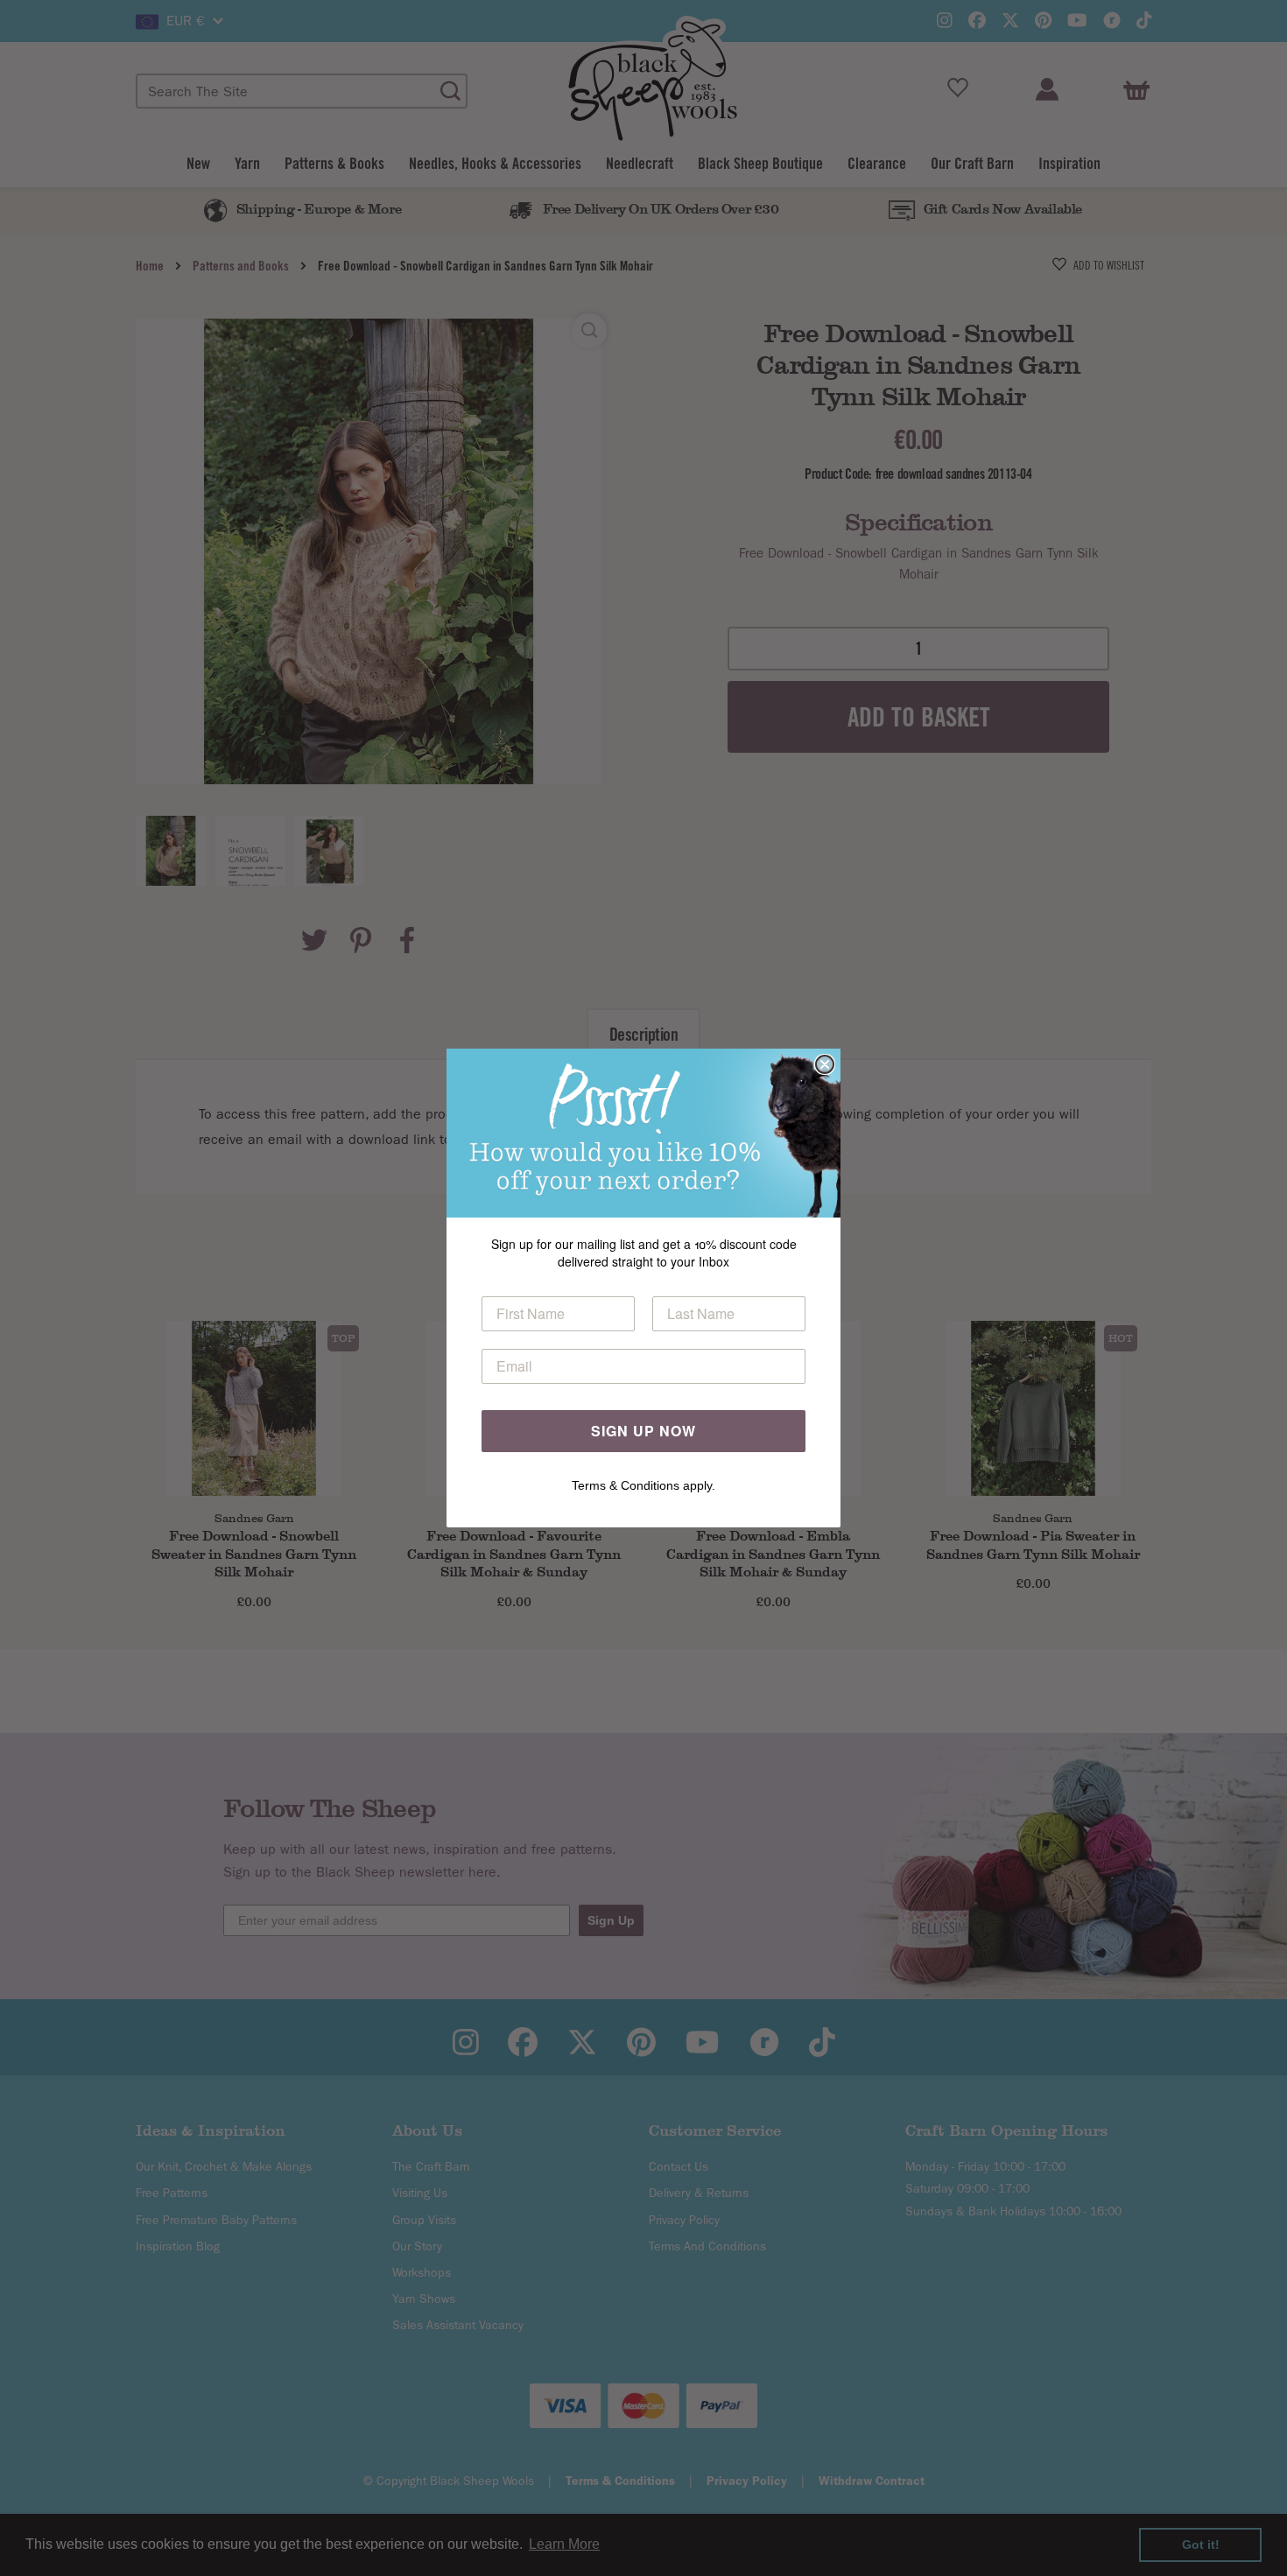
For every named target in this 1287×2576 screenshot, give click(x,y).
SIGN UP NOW (643, 1431)
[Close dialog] (825, 1064)
